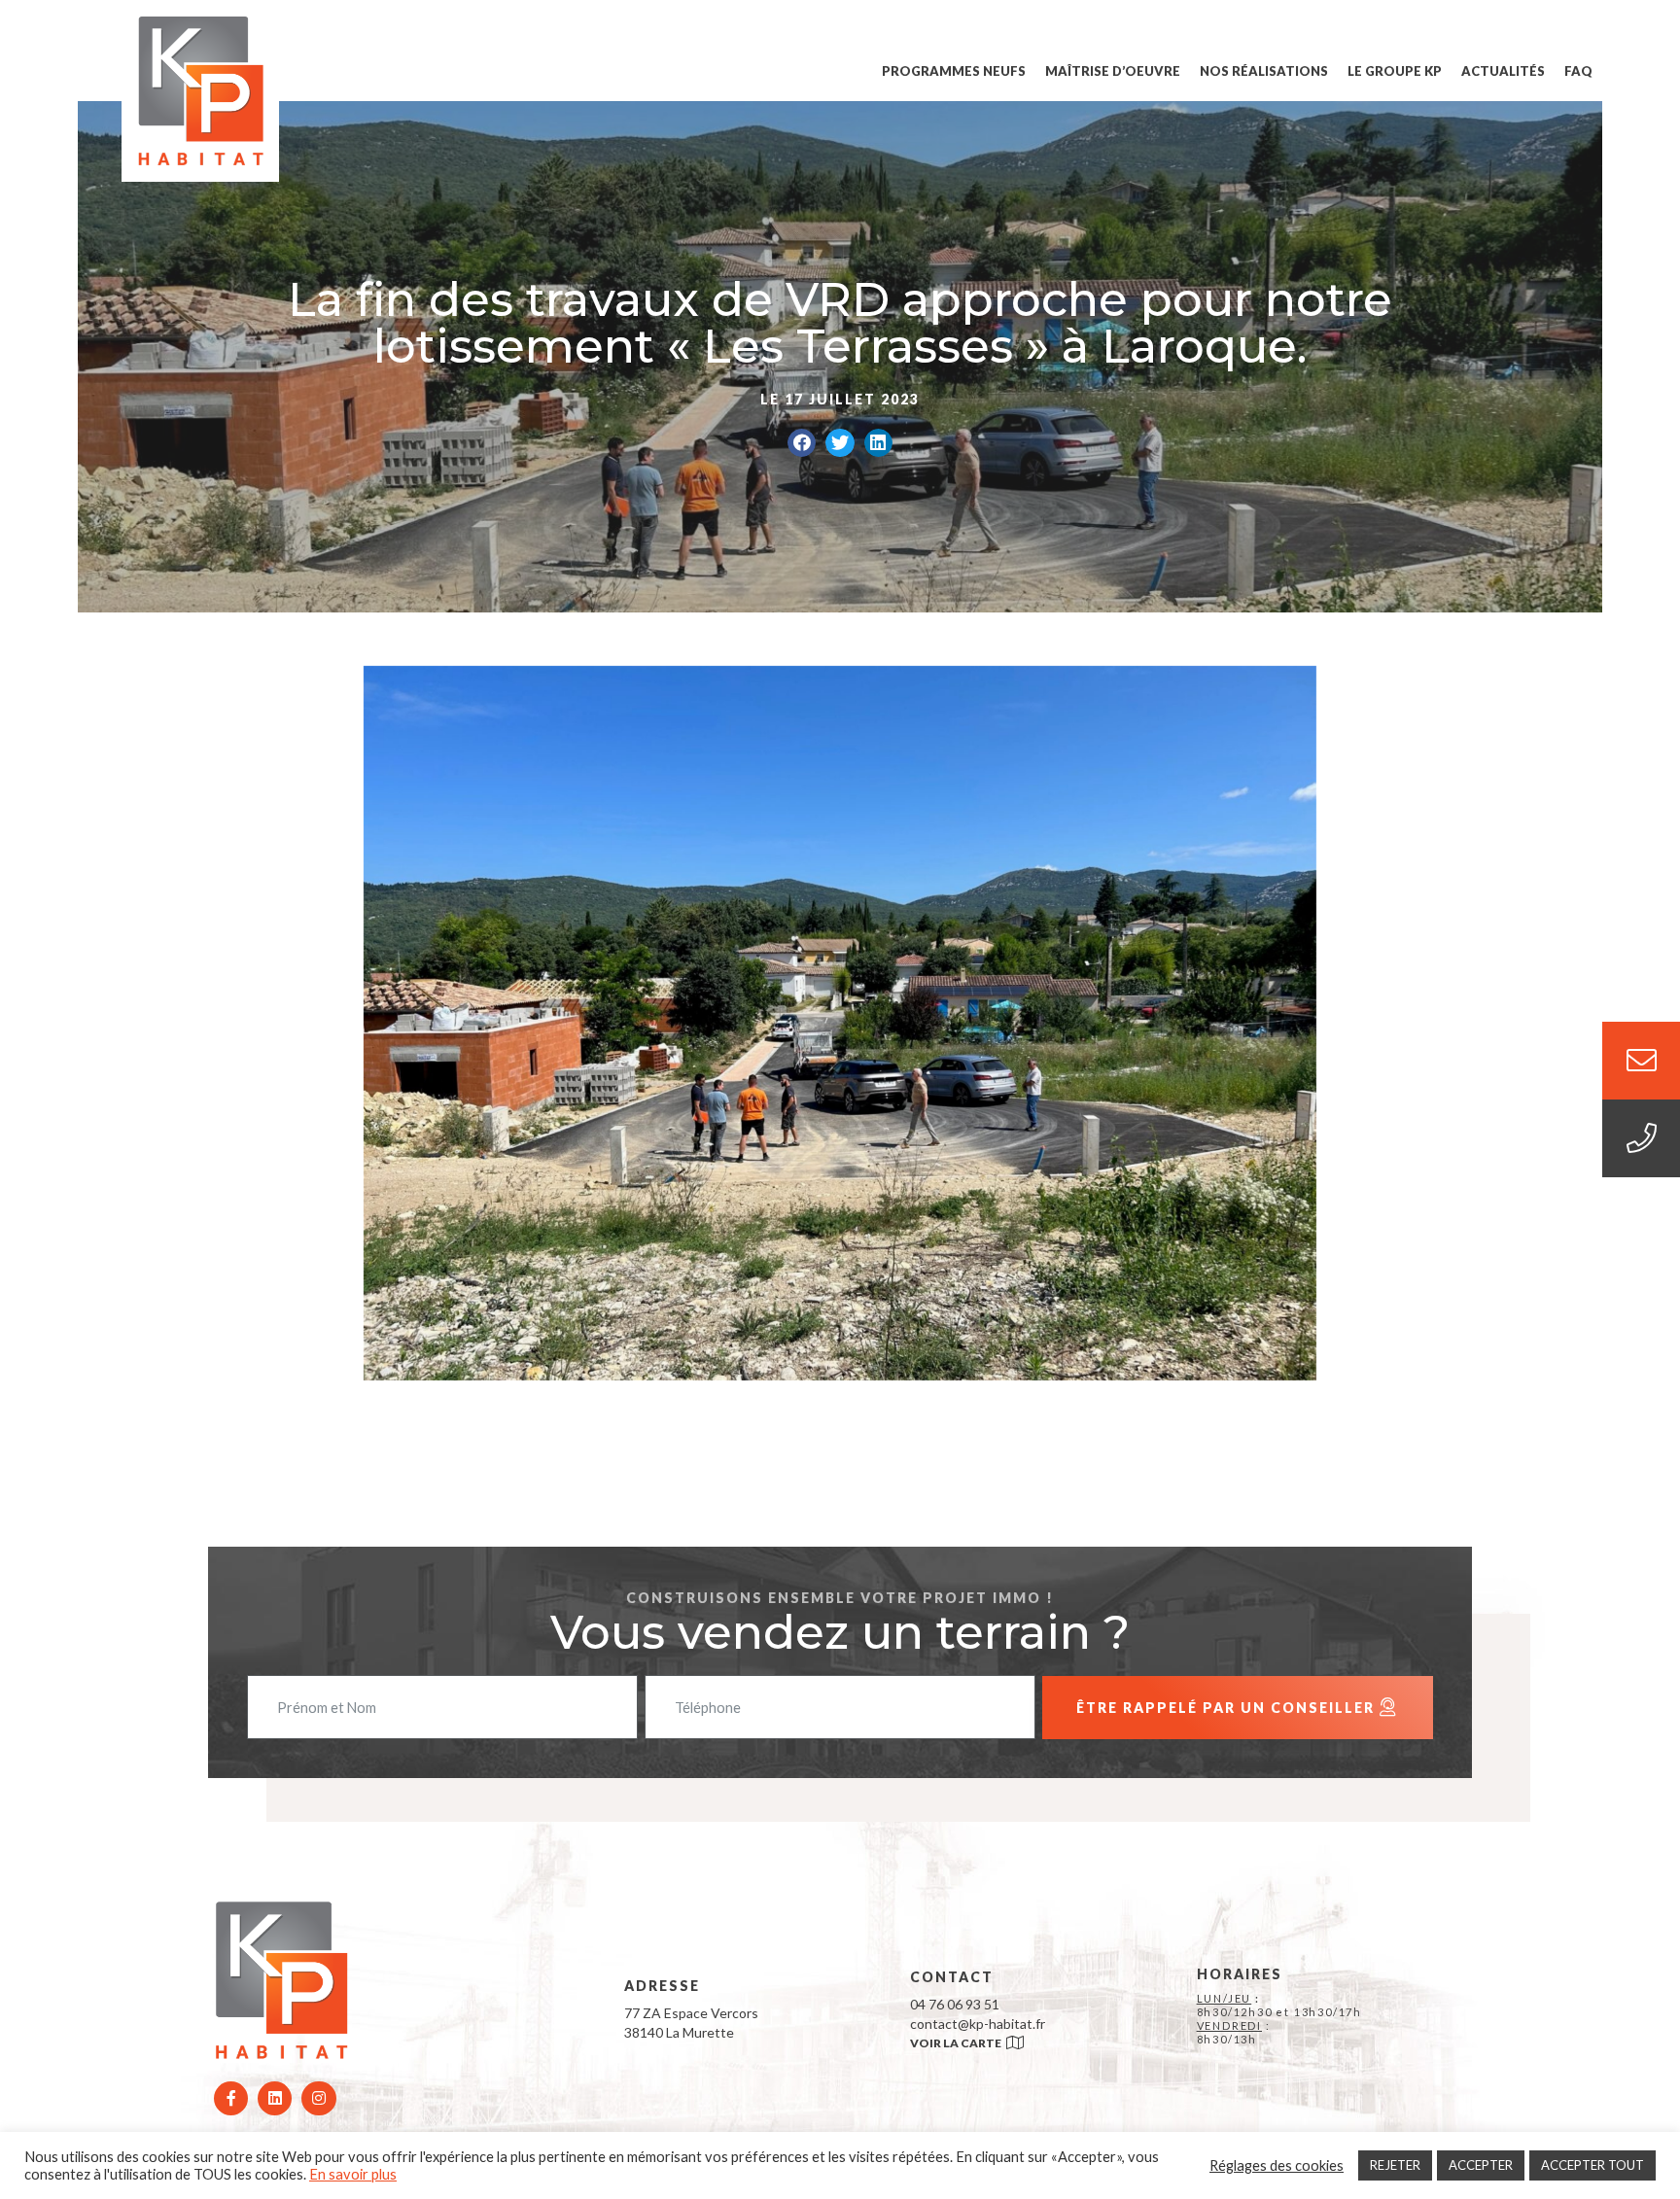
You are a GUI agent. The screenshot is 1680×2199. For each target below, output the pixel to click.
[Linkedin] (275, 2098)
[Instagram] (318, 2098)
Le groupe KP (1395, 71)
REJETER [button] (1395, 2165)
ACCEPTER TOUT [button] (1592, 2165)
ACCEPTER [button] (1481, 2165)
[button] (802, 443)
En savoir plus (353, 2174)
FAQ (1578, 71)
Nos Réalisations (1264, 71)
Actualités (1503, 71)
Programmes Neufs (954, 71)
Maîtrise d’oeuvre (1113, 71)
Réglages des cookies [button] (1277, 2165)
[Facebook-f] (231, 2098)
